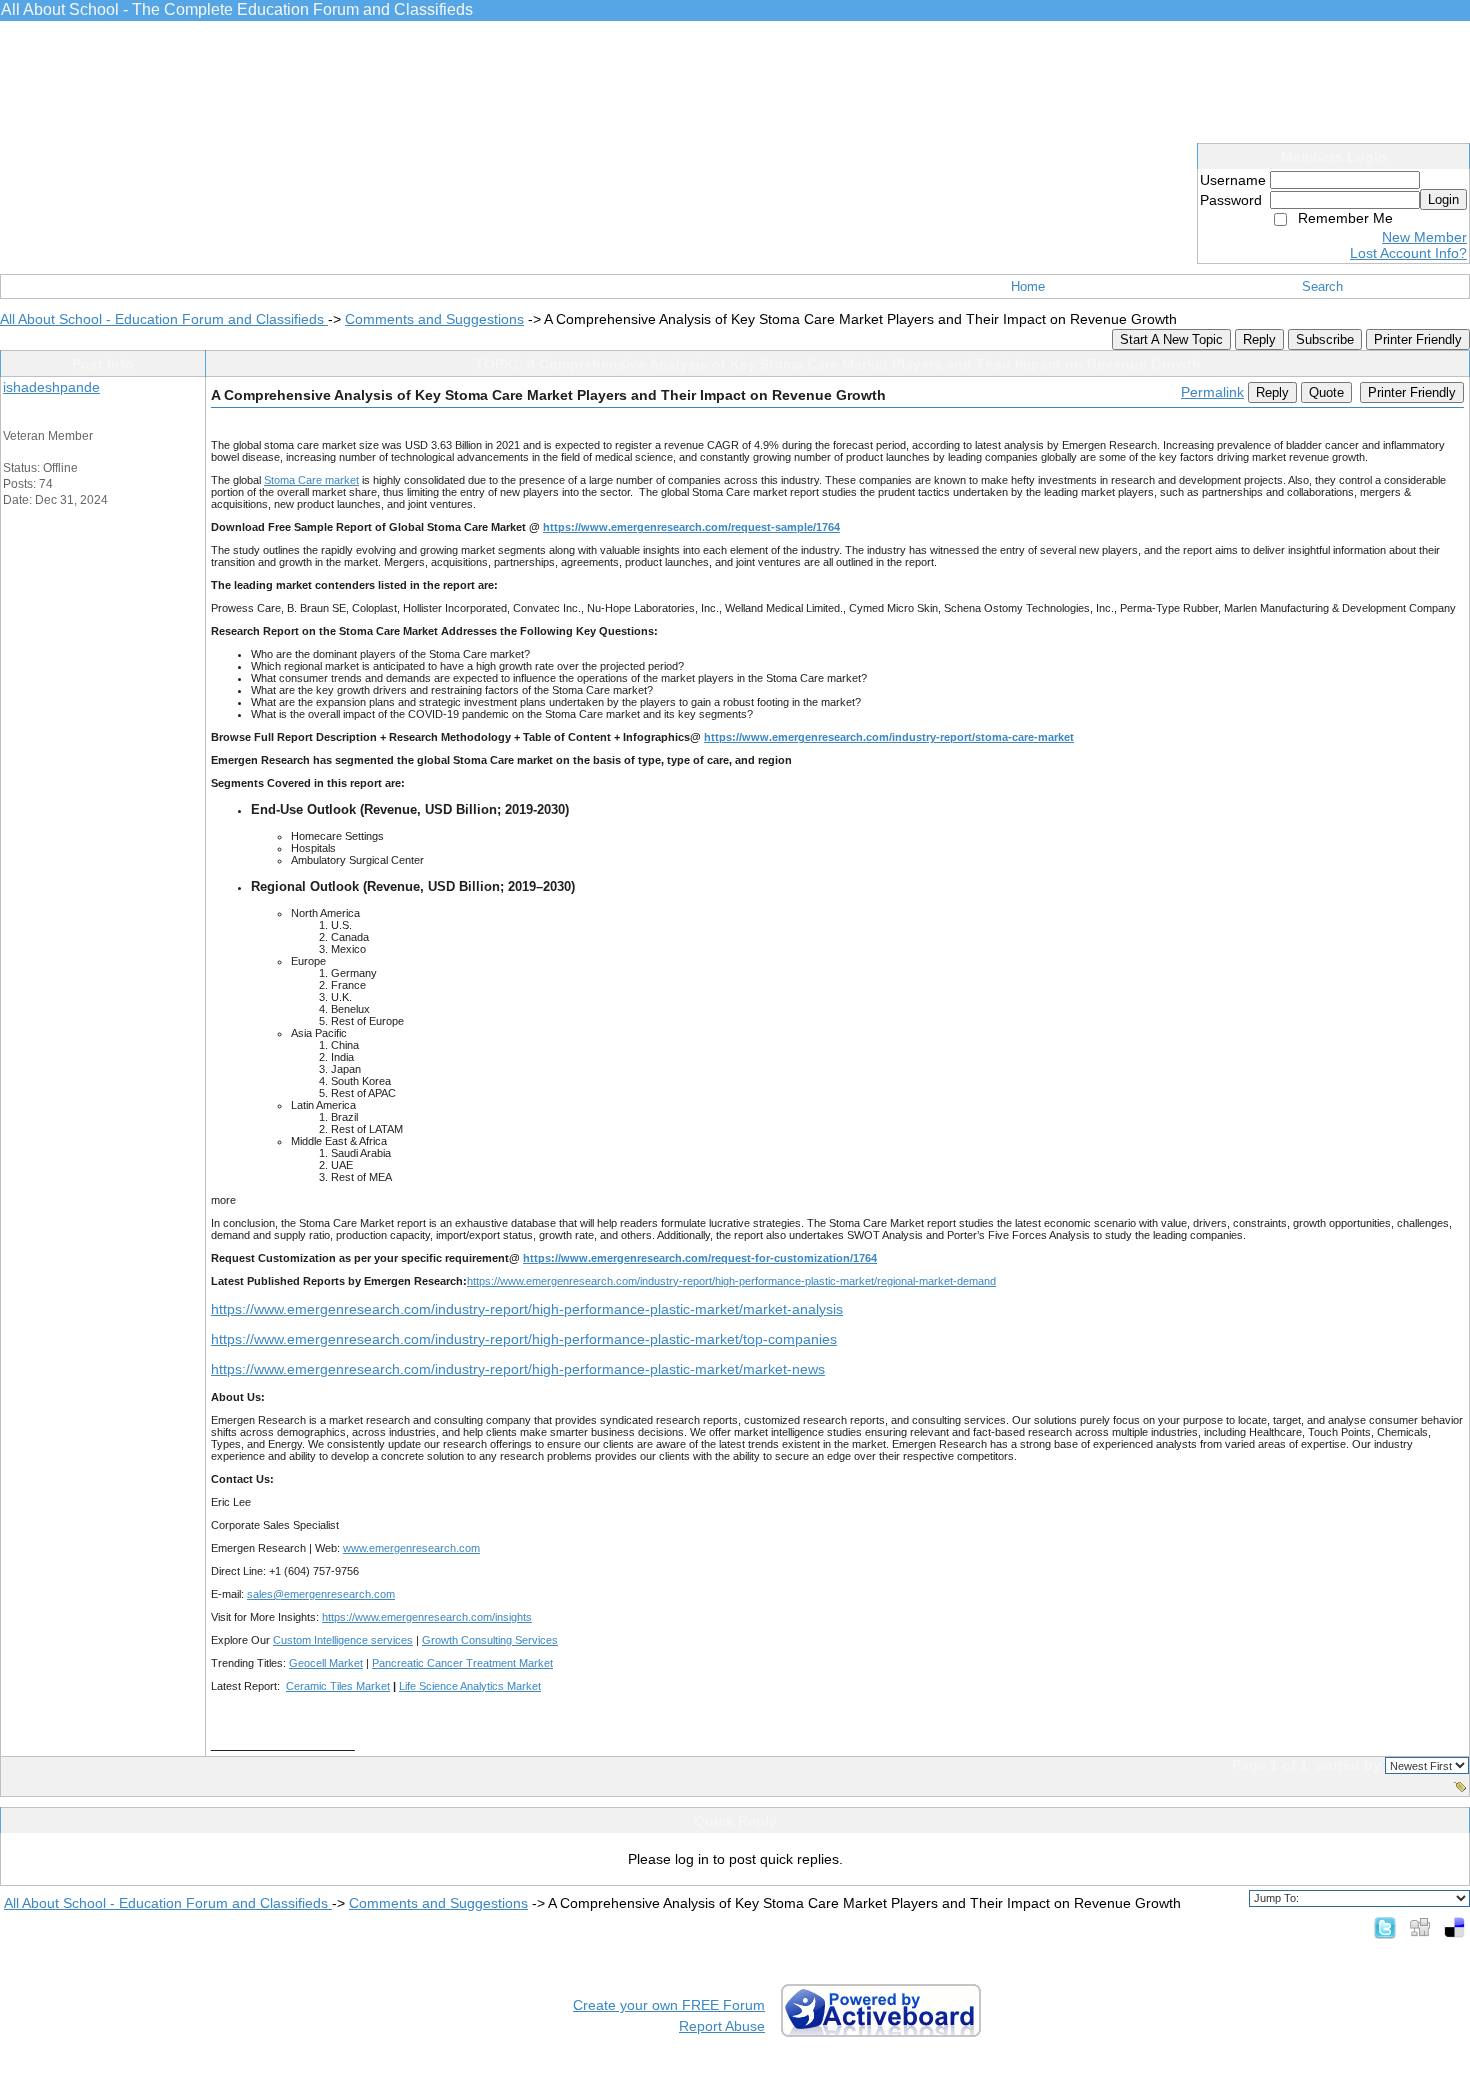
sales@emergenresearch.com (321, 1594)
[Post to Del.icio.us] (1454, 1927)
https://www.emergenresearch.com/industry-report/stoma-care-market (889, 737)
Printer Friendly (1418, 339)
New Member (1424, 237)
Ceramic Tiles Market (338, 1686)
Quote (1326, 392)
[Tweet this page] (1385, 1927)
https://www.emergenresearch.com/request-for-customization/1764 (700, 1258)
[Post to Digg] (1420, 1927)
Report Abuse (722, 2026)
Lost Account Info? (1408, 253)
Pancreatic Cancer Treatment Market (462, 1663)
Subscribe (1325, 339)
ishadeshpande (51, 387)
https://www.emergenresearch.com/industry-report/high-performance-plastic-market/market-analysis (527, 1309)
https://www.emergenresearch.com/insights (427, 1617)
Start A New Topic (1171, 339)
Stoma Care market (311, 480)
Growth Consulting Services (490, 1640)
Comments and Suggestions (434, 319)
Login (1443, 199)
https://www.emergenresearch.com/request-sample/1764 (691, 527)
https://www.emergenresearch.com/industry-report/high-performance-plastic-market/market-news (518, 1369)
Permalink (1212, 392)
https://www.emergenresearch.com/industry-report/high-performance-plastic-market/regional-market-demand (731, 1281)
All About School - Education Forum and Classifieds (164, 319)
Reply (1259, 339)
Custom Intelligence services (343, 1640)
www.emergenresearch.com (411, 1548)
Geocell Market (326, 1663)
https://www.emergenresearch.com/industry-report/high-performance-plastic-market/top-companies (524, 1339)
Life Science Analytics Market (470, 1686)
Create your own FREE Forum (669, 2005)
